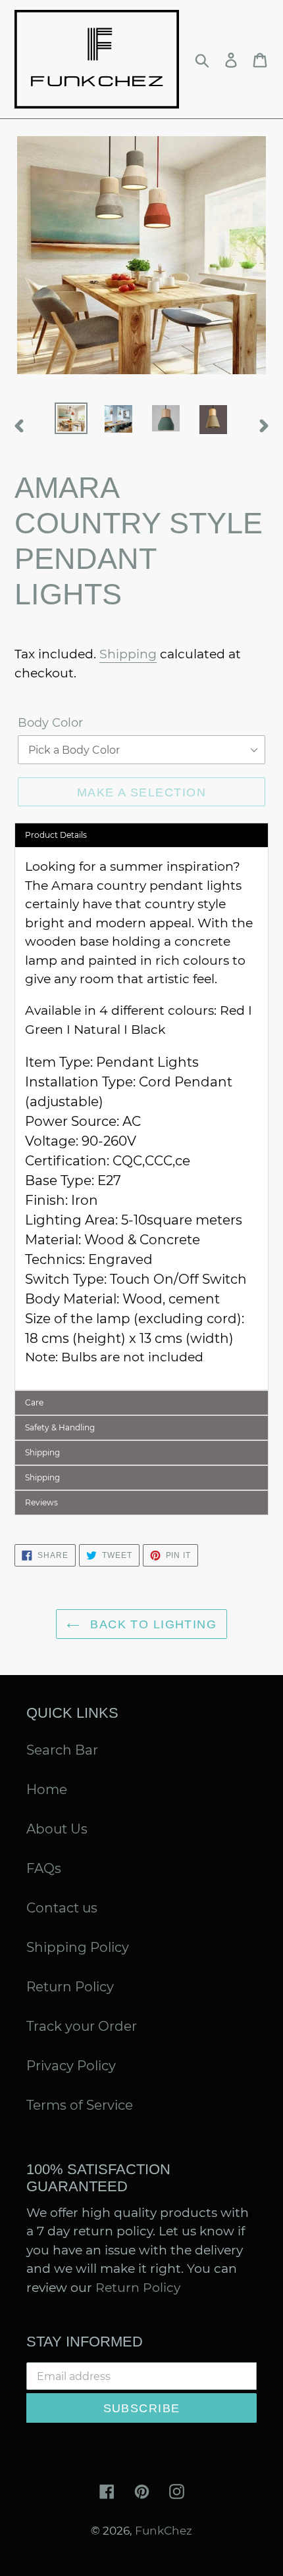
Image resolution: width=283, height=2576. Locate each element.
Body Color (50, 723)
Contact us (62, 1908)
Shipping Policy (78, 1947)
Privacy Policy (71, 2066)
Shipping (128, 654)
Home (47, 1789)
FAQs (44, 1868)
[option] (71, 418)
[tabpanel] (141, 1118)
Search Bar (62, 1750)
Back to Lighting (151, 1624)
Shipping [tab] (42, 1452)
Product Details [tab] (56, 835)
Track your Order (82, 2026)
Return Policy (70, 1987)
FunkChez (164, 2531)
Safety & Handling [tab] (60, 1427)
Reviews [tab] (41, 1502)
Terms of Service (80, 2105)
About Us (57, 1829)
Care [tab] (34, 1402)
